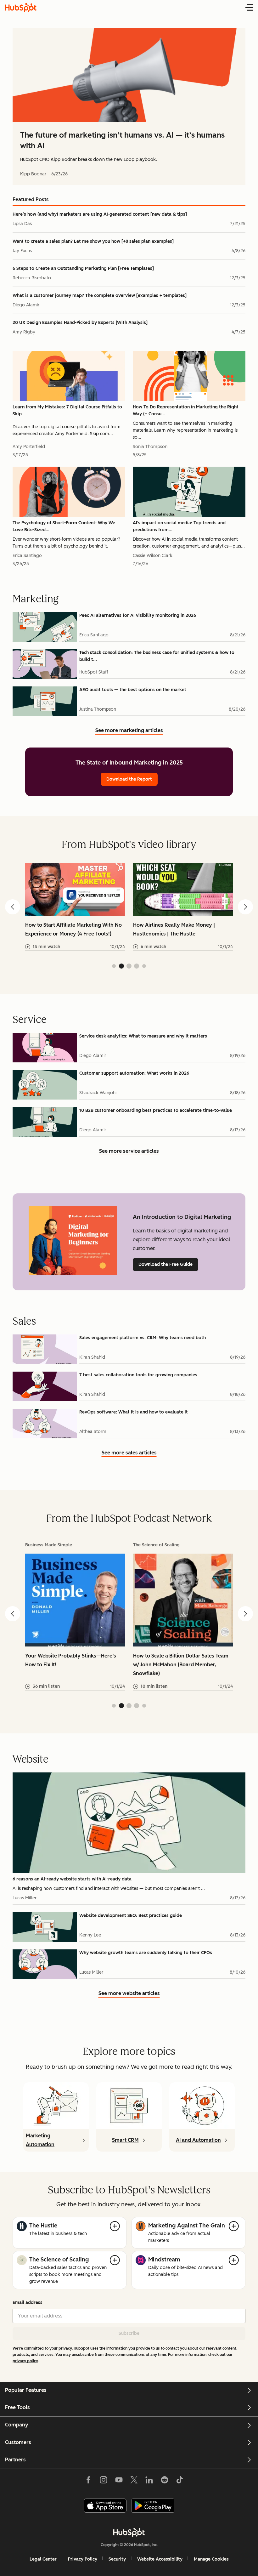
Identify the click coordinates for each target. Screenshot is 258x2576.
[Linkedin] (149, 2481)
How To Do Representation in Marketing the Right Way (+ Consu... (186, 410)
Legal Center (43, 2559)
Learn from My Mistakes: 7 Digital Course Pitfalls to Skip (67, 410)
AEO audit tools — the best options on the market (133, 690)
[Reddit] (165, 2481)
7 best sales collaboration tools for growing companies (138, 1375)
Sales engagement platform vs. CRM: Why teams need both (143, 1338)
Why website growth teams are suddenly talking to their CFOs (146, 1953)
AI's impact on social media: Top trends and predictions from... (179, 526)
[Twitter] (134, 2481)
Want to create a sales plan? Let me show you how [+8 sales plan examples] (93, 241)
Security (117, 2559)
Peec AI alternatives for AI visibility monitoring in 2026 (138, 615)
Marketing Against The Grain (187, 2226)
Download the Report (129, 779)
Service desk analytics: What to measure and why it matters (143, 1036)
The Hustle (43, 2226)
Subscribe (129, 2333)
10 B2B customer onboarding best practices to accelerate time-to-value (156, 1110)
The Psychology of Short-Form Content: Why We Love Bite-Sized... (64, 526)
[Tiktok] (180, 2481)
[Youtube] (119, 2481)
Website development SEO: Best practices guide (131, 1916)
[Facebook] (88, 2481)
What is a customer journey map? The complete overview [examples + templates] (100, 296)
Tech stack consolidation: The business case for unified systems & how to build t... (157, 656)
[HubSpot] (129, 2532)
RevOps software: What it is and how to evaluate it (134, 1412)
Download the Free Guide (165, 1264)
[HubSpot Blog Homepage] (21, 8)
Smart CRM (125, 2140)
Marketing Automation (40, 2140)
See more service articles (129, 1152)
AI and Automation (198, 2140)
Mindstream (164, 2260)
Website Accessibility (160, 2559)
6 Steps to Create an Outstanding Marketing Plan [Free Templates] (83, 268)
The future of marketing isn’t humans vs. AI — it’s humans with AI (122, 140)
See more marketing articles (129, 731)
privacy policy (25, 2361)
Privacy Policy (83, 2559)
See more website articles (129, 1994)
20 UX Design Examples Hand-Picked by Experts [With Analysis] (80, 323)
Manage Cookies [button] (211, 2559)
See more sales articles (129, 1453)
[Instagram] (104, 2481)
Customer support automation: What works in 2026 (134, 1073)
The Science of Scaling (59, 2260)
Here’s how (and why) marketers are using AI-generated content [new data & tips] (100, 214)
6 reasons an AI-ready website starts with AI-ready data (72, 1879)
